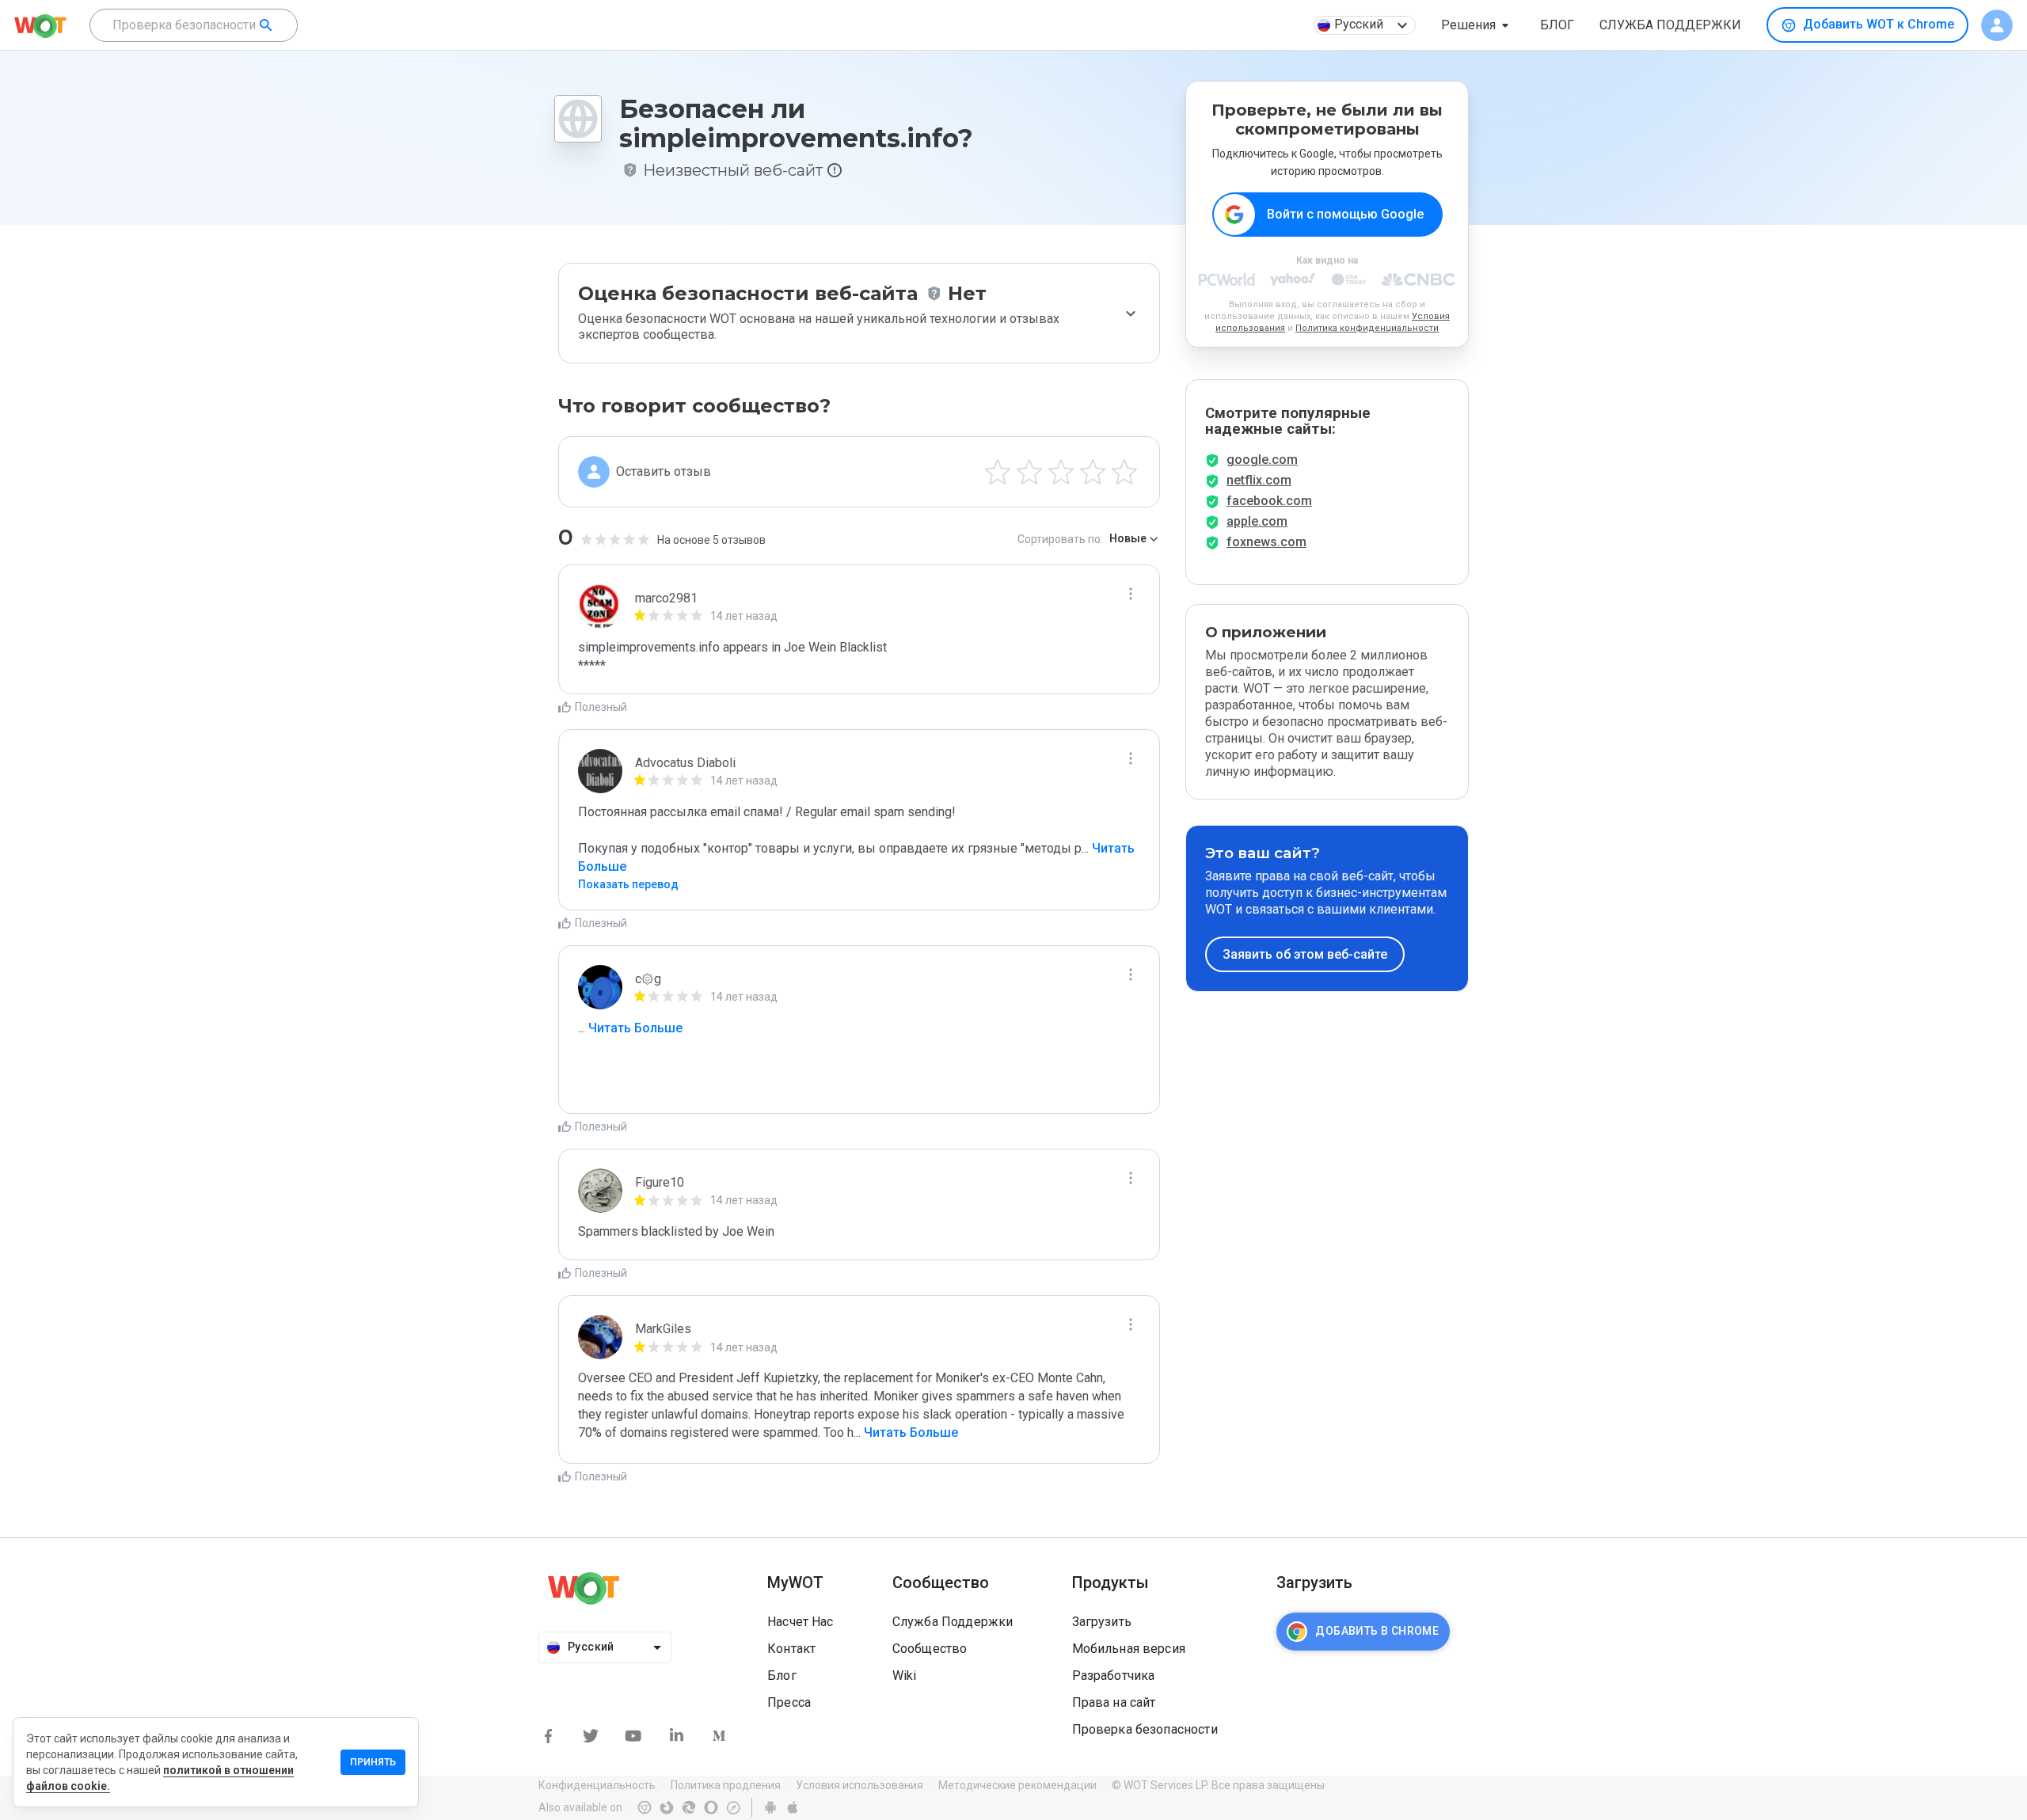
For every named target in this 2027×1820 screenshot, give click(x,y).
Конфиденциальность (597, 1785)
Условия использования (859, 1785)
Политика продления (726, 1785)
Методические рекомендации (1017, 1785)
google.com (1262, 460)
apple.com (1257, 521)
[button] (1478, 25)
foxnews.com (1266, 542)
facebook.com (1269, 501)
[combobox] (194, 25)
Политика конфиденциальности (1367, 328)
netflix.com (1259, 480)
